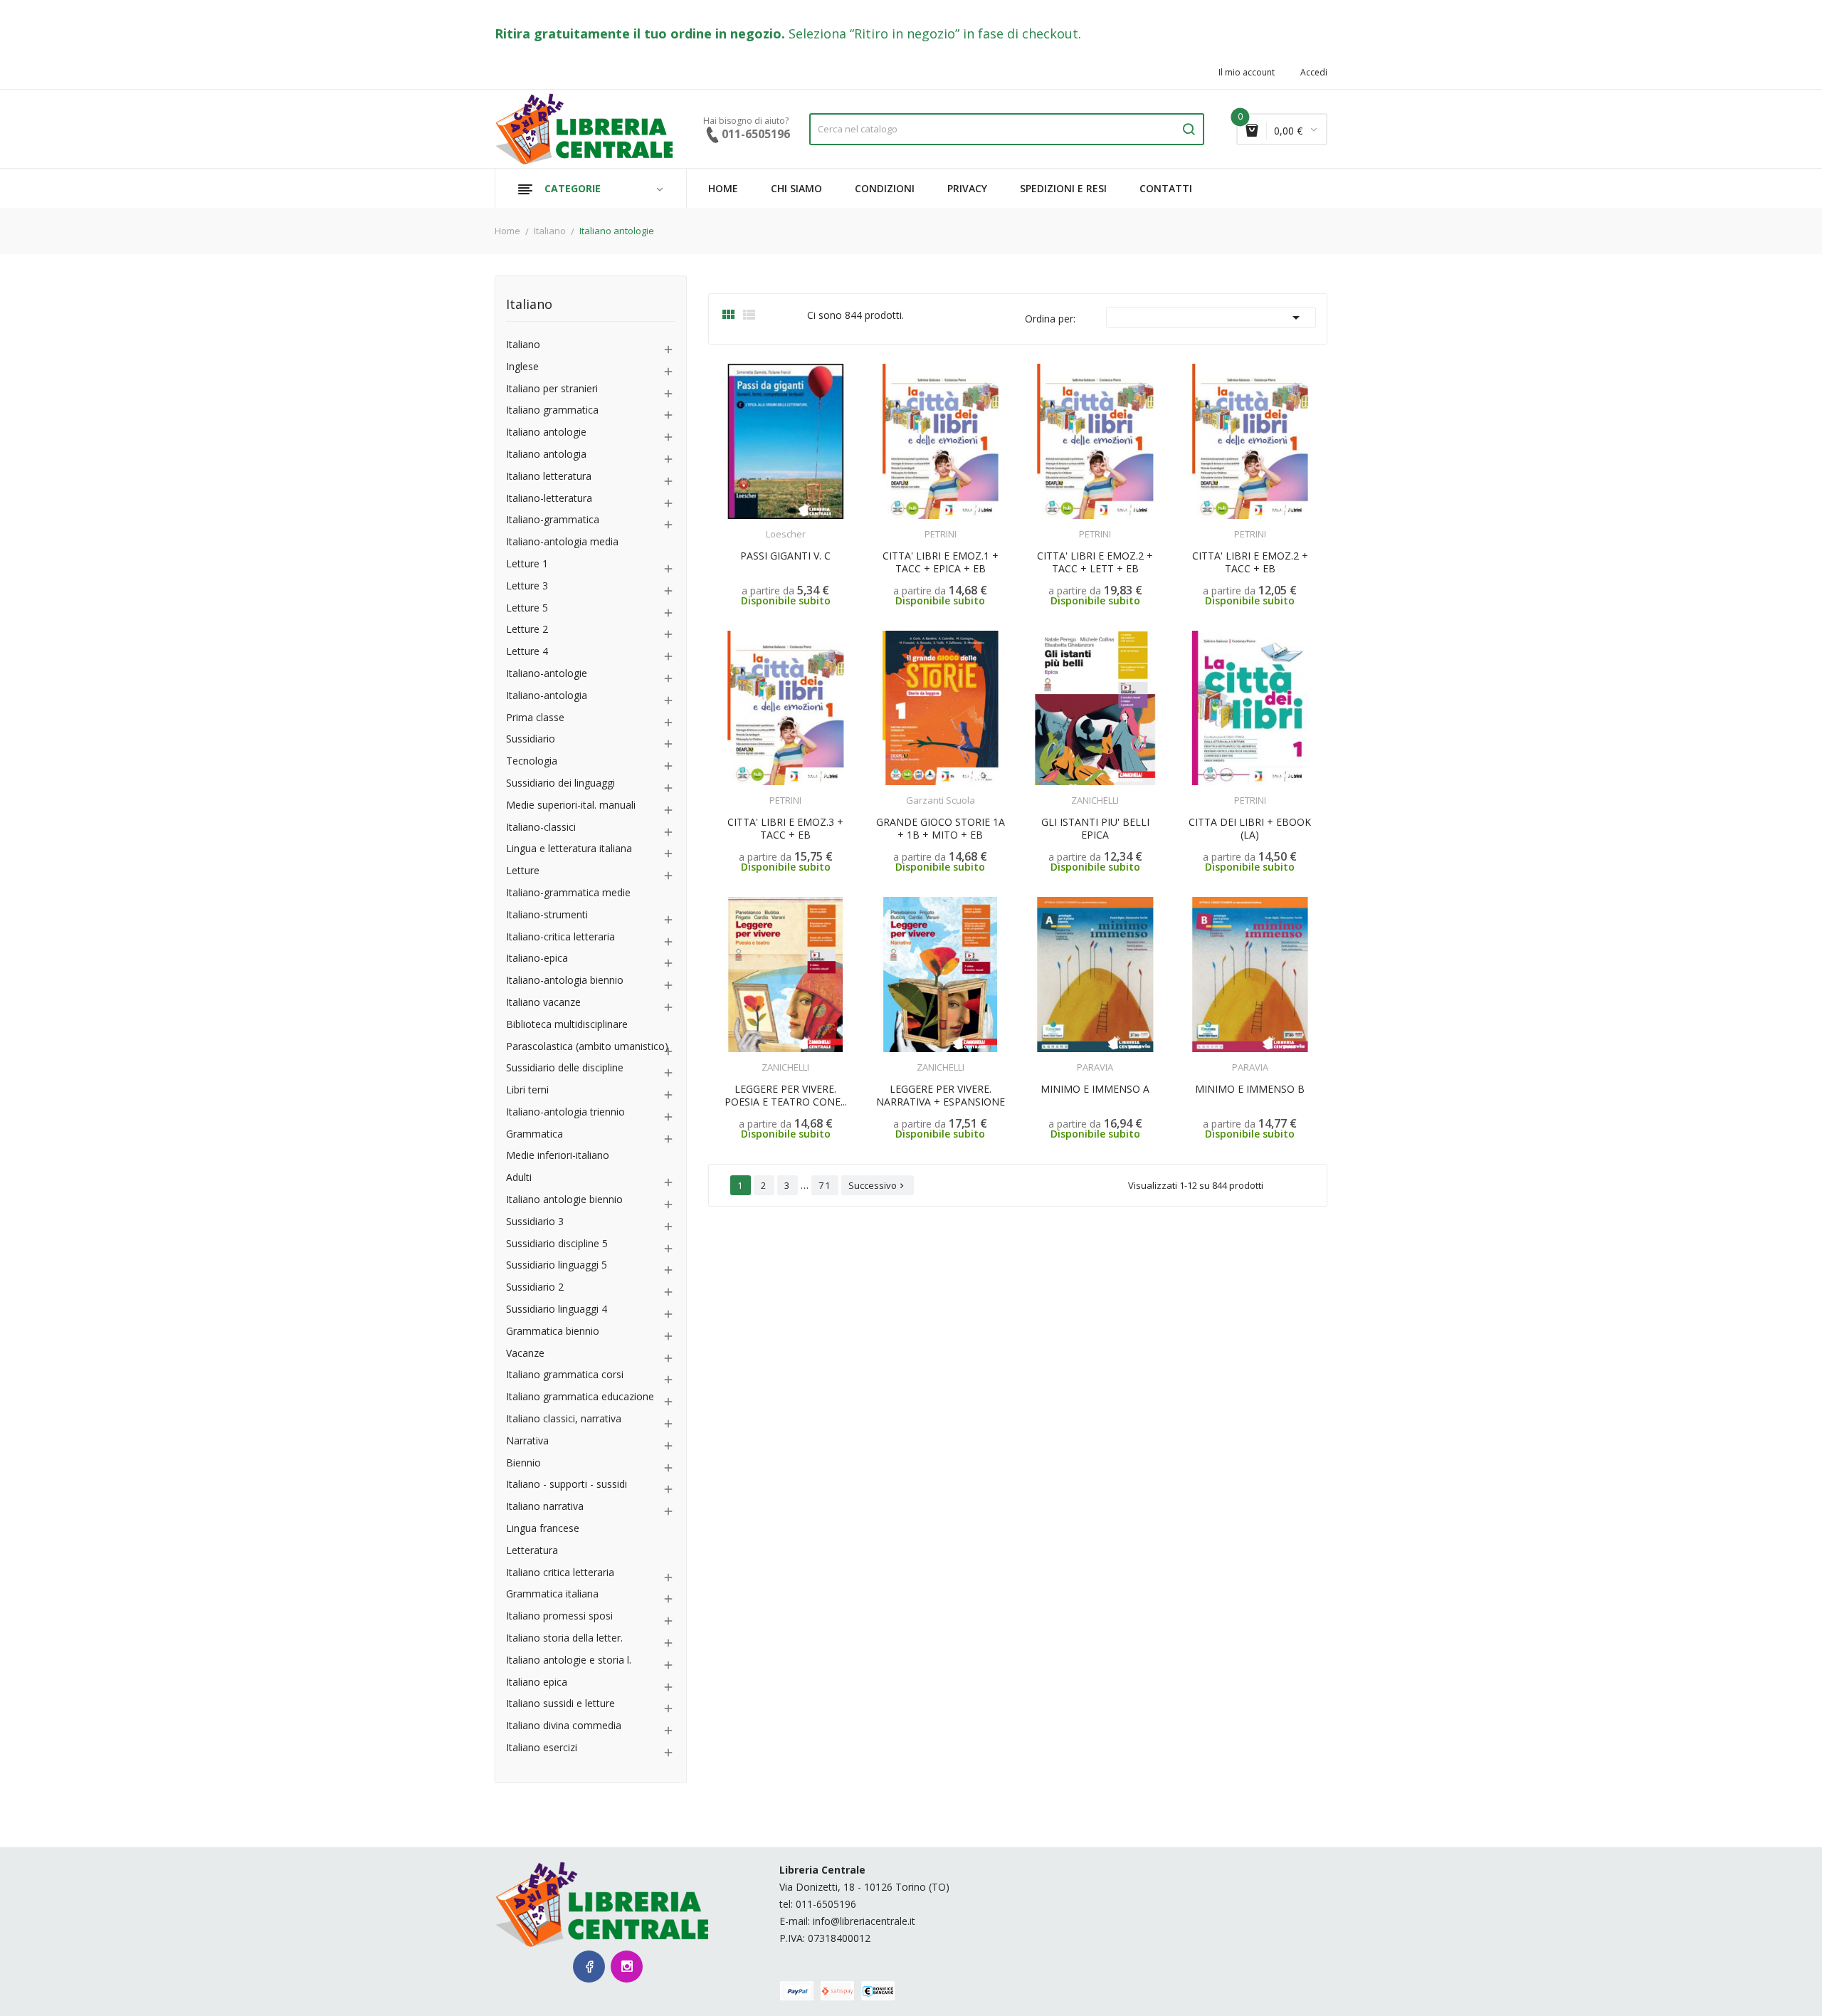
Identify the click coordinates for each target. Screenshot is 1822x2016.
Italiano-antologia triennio (565, 1112)
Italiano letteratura (549, 477)
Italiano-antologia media (562, 542)
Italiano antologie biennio (564, 1200)
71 (825, 1185)
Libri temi (527, 1090)
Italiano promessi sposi (559, 1616)
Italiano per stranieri (552, 389)
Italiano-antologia (547, 696)
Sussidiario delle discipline (565, 1068)
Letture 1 (527, 564)
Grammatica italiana (552, 1594)
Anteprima (754, 525)
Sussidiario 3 (535, 1222)
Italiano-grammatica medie (568, 893)
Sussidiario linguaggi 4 (557, 1309)
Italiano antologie (546, 432)
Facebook (589, 1967)
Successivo (878, 1185)
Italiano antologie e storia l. (569, 1660)
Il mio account (1247, 73)
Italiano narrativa (545, 1507)
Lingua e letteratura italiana (569, 849)
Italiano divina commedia (564, 1726)
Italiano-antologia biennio (565, 981)
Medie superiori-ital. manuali (571, 805)
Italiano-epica (537, 959)
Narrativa (527, 1441)
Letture (523, 871)
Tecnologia (532, 761)
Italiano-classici (541, 828)
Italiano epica (537, 1682)
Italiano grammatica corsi (565, 1375)
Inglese (522, 367)
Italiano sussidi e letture (560, 1704)
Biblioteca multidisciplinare (567, 1025)
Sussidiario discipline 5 (557, 1244)
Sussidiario (531, 739)
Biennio (523, 1463)
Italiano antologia (546, 455)
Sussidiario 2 (535, 1287)
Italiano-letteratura (549, 499)
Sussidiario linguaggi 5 (557, 1265)
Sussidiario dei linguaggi (560, 783)
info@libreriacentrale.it (864, 1921)
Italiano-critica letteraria (560, 937)
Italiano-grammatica (553, 520)
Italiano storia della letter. (564, 1638)
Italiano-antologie (547, 674)
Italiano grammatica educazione (580, 1397)
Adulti (519, 1178)
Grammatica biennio (553, 1332)
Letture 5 (527, 608)
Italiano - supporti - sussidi (567, 1485)
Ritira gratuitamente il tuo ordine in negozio (638, 33)
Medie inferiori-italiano (558, 1156)
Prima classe (535, 718)
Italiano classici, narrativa (564, 1419)
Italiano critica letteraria (560, 1573)
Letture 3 (527, 586)
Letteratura (532, 1551)
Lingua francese (543, 1529)
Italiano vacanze (543, 1003)
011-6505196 (826, 1904)
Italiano (529, 305)
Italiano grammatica (552, 410)
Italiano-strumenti (547, 915)
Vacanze (525, 1354)
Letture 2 (527, 630)
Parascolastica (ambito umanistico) (587, 1047)
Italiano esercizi (542, 1748)
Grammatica (535, 1134)
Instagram (627, 1967)
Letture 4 (527, 652)
